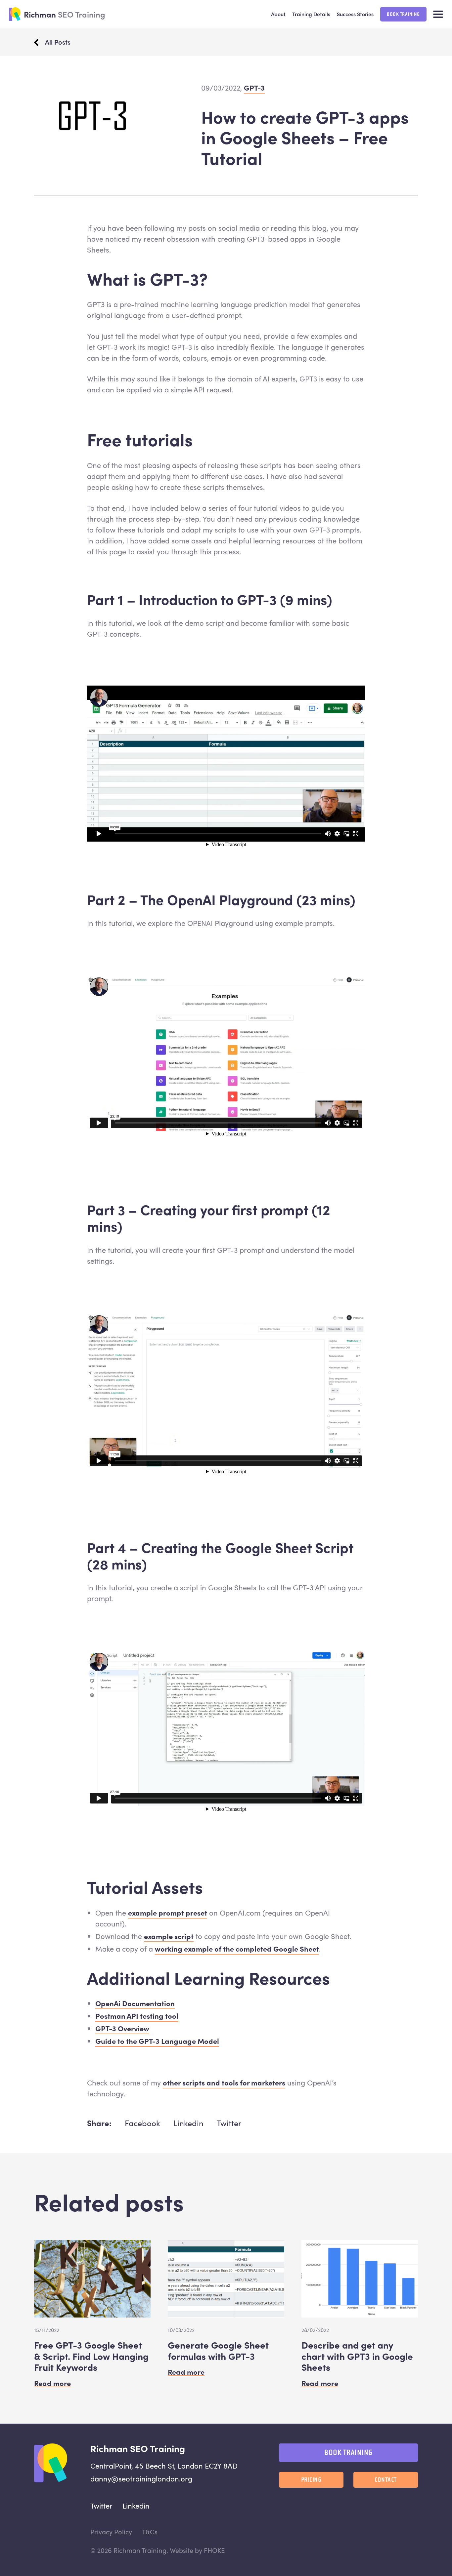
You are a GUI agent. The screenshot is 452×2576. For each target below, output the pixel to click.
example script (169, 1936)
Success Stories (355, 14)
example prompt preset (168, 1913)
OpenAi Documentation (135, 2003)
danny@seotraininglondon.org (141, 2478)
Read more (52, 2383)
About (278, 14)
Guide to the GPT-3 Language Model (157, 2041)
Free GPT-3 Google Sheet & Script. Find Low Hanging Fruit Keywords (91, 2356)
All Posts (58, 42)
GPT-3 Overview (122, 2028)
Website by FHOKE (197, 2550)
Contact (386, 2480)
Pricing (311, 2480)
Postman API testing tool (137, 2016)
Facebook (142, 2123)
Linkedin (188, 2123)
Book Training (403, 14)
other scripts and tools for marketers (224, 2082)
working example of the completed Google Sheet (237, 1949)
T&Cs (150, 2532)
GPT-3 (254, 88)
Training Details (311, 14)
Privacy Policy (111, 2532)
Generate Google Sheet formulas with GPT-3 (218, 2350)
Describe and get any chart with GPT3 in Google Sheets (357, 2356)
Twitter (229, 2123)
